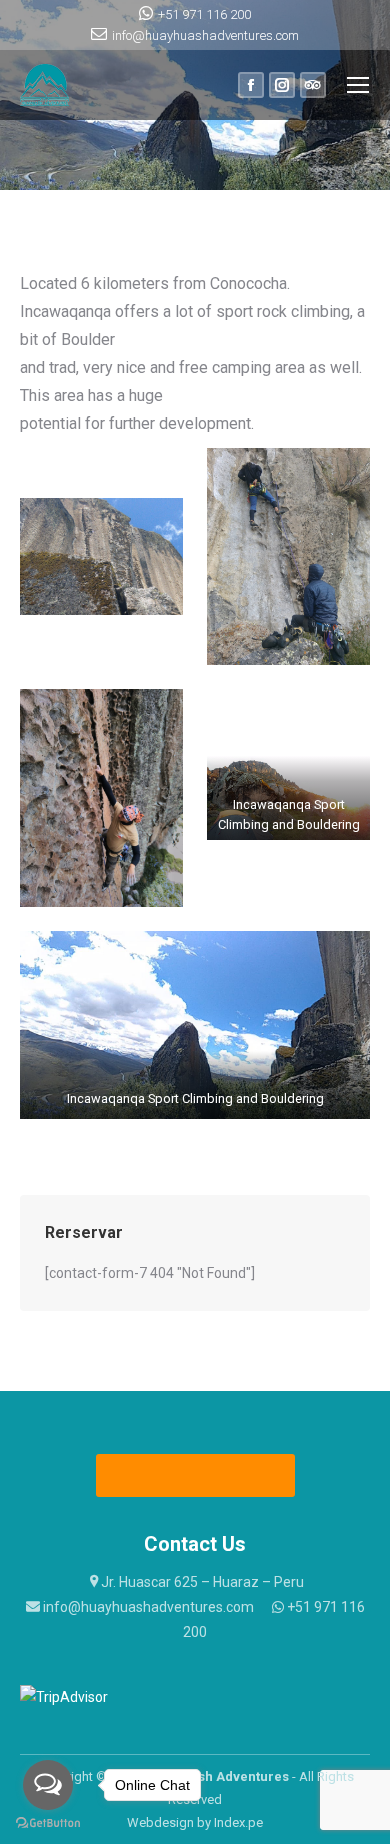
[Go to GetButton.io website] (48, 1823)
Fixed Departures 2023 (196, 1475)
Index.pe (238, 1822)
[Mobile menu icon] (358, 85)
